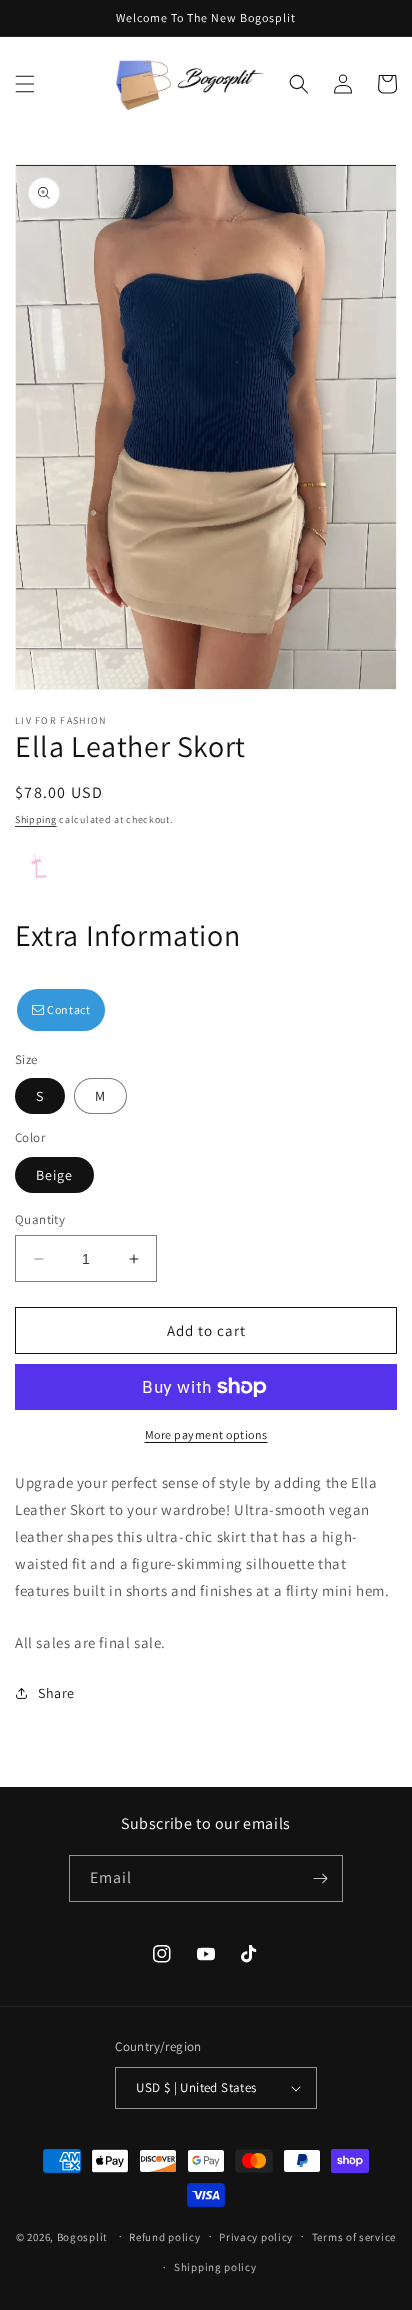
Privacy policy (256, 2237)
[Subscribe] (320, 1878)
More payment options (206, 1434)
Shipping (36, 819)
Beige (54, 1175)
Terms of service (354, 2237)
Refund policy (164, 2237)
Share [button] (56, 1693)
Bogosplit (82, 2236)
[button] (25, 84)
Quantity (40, 1219)
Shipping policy (215, 2267)
